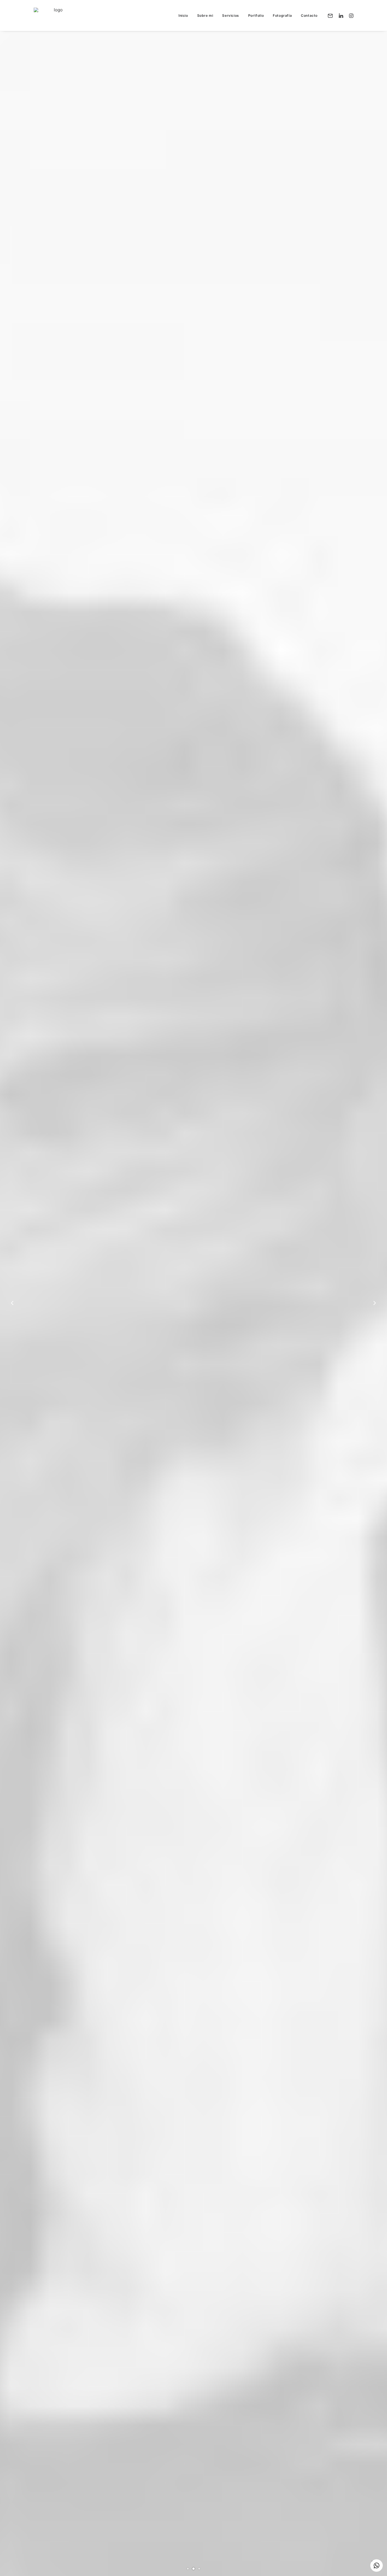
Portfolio (256, 15)
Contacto (309, 15)
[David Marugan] (56, 15)
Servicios (230, 15)
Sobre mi (205, 15)
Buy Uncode (193, 1324)
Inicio (183, 15)
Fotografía (282, 15)
